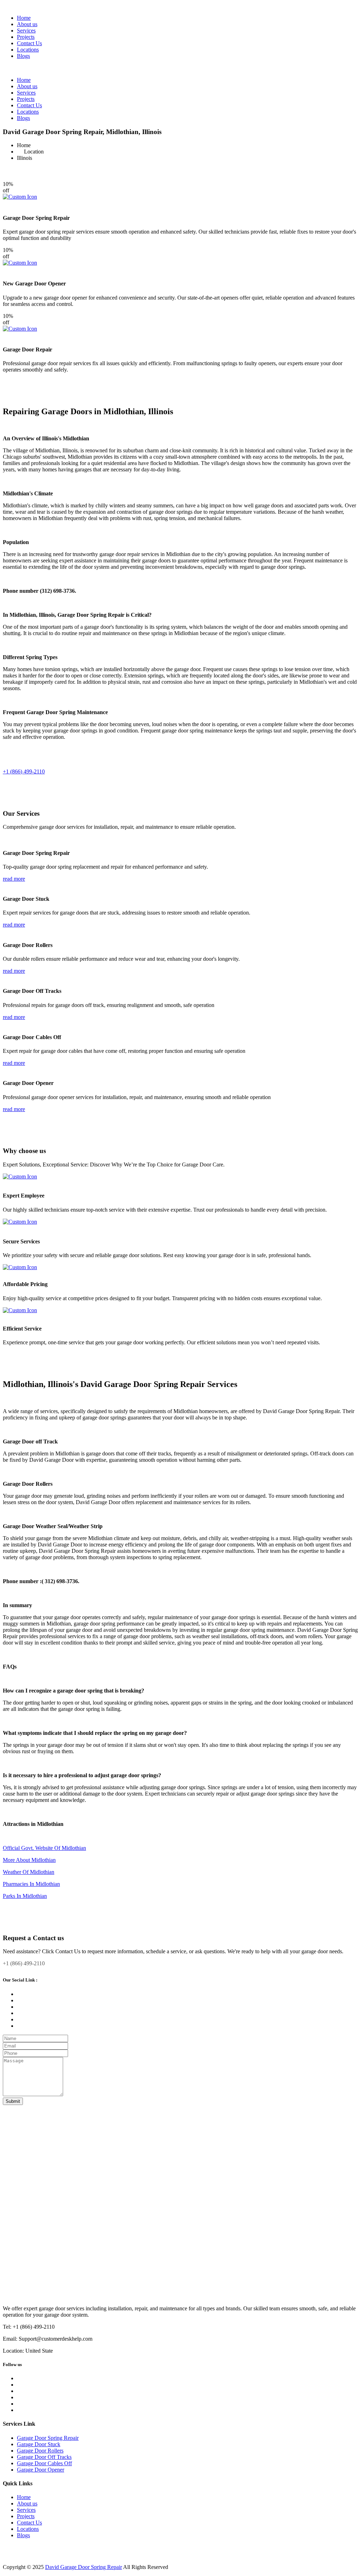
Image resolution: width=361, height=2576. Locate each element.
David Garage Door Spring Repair (84, 2567)
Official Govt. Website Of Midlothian (44, 1848)
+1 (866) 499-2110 (24, 771)
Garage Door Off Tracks (44, 2457)
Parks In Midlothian (25, 1896)
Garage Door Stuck (39, 2444)
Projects (26, 37)
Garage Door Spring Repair (48, 2438)
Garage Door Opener (41, 2470)
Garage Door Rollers (40, 2451)
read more (14, 879)
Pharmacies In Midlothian (31, 1884)
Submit (13, 2101)
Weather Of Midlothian (29, 1872)
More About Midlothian (29, 1860)
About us (27, 24)
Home (24, 18)
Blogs (23, 56)
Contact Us (29, 43)
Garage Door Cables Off (44, 2463)
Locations (28, 50)
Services (26, 31)
